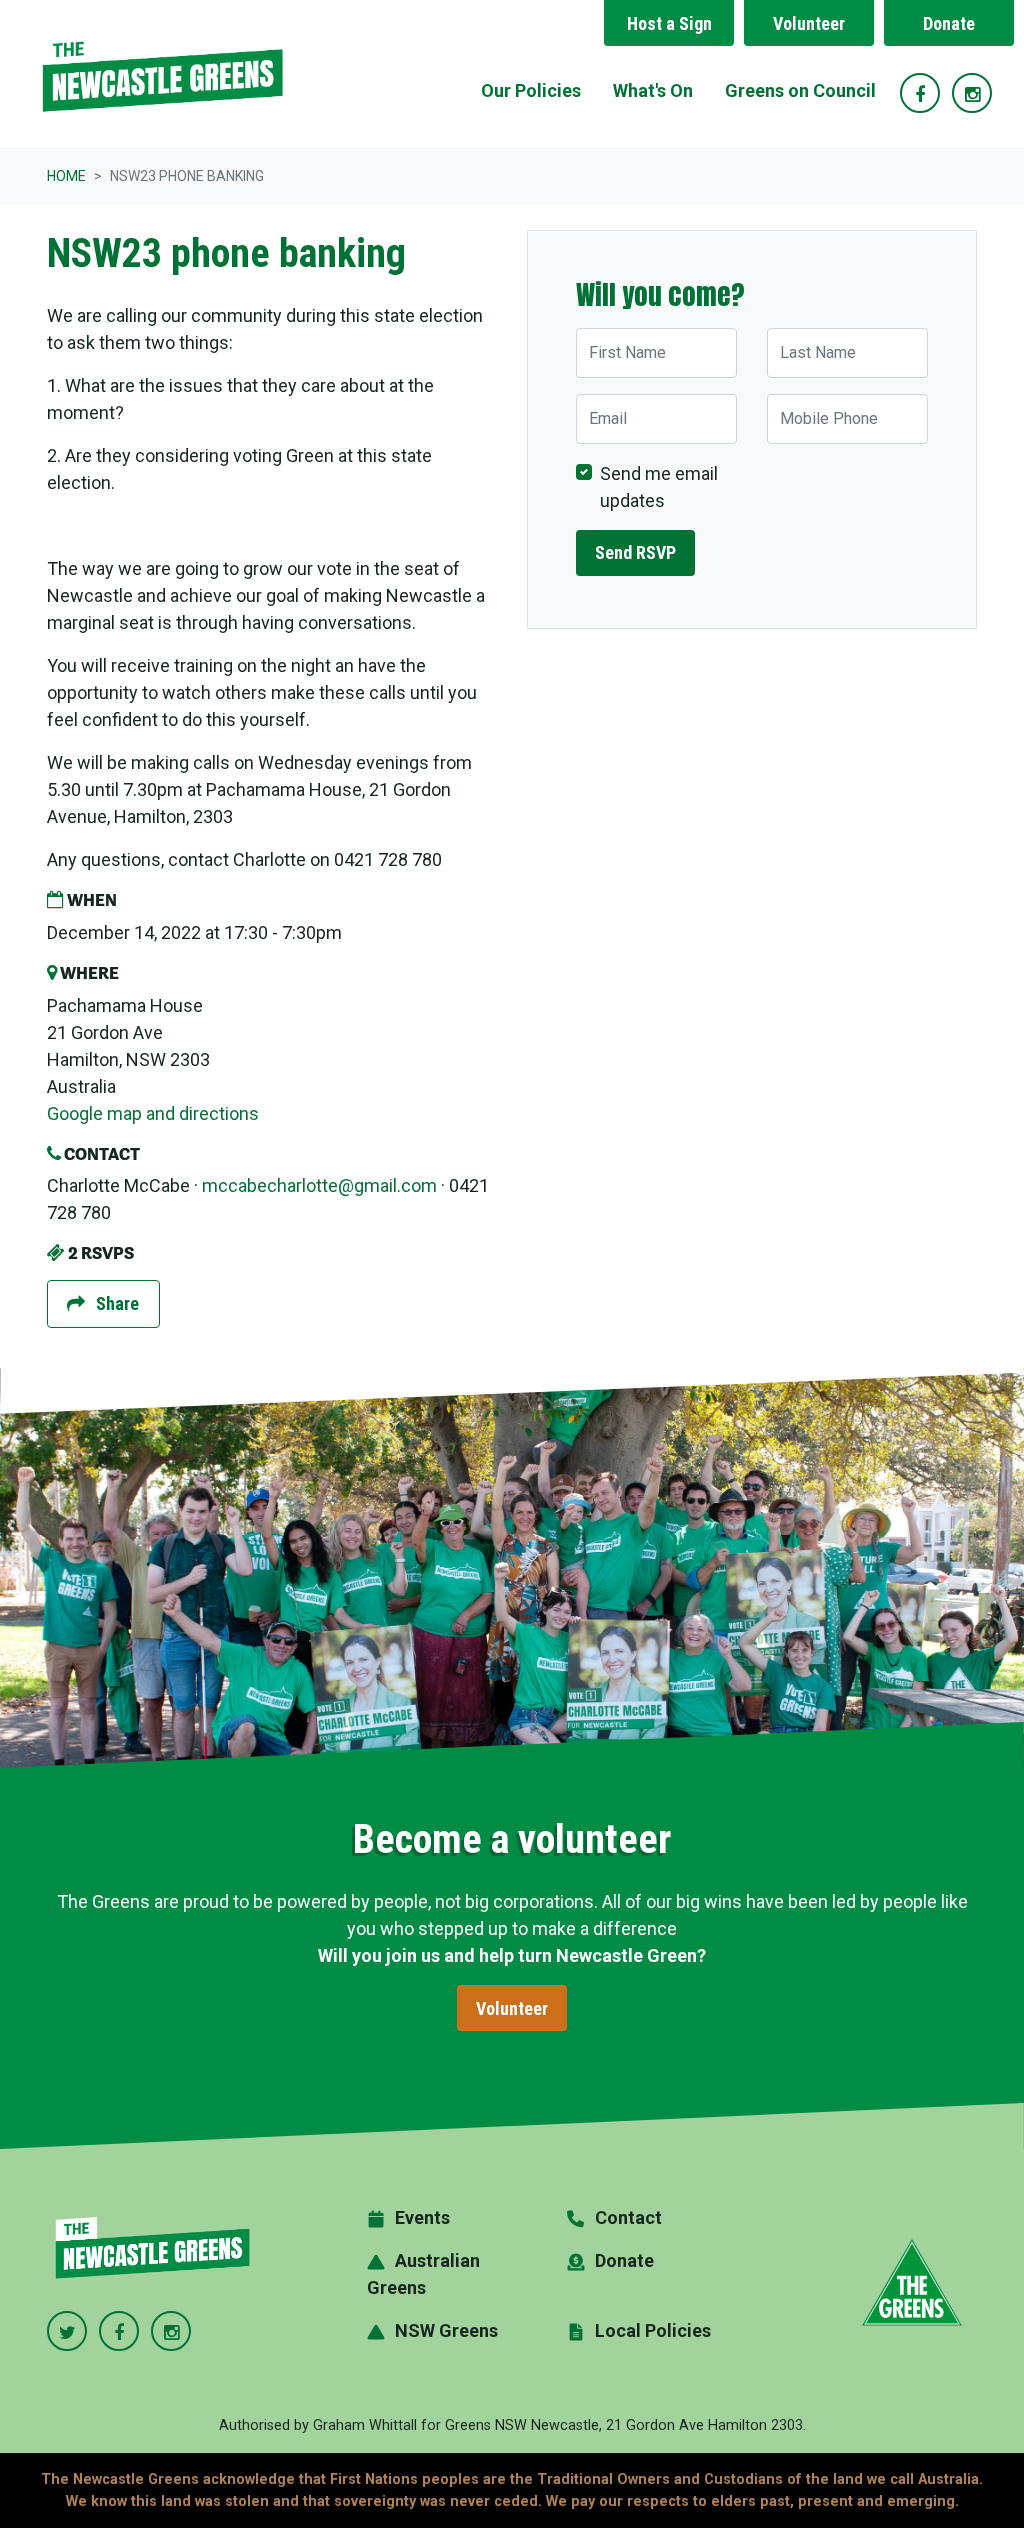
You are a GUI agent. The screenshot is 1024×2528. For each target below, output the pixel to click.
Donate (949, 23)
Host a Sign (669, 23)
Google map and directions (153, 1113)
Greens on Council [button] (800, 90)
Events (422, 2217)
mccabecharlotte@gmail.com (319, 1185)
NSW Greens (446, 2330)
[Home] (162, 73)
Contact (628, 2217)
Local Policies (653, 2330)
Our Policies (531, 90)
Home (66, 176)
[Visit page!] (922, 94)
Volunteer (809, 23)
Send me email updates (659, 487)
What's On (653, 90)
